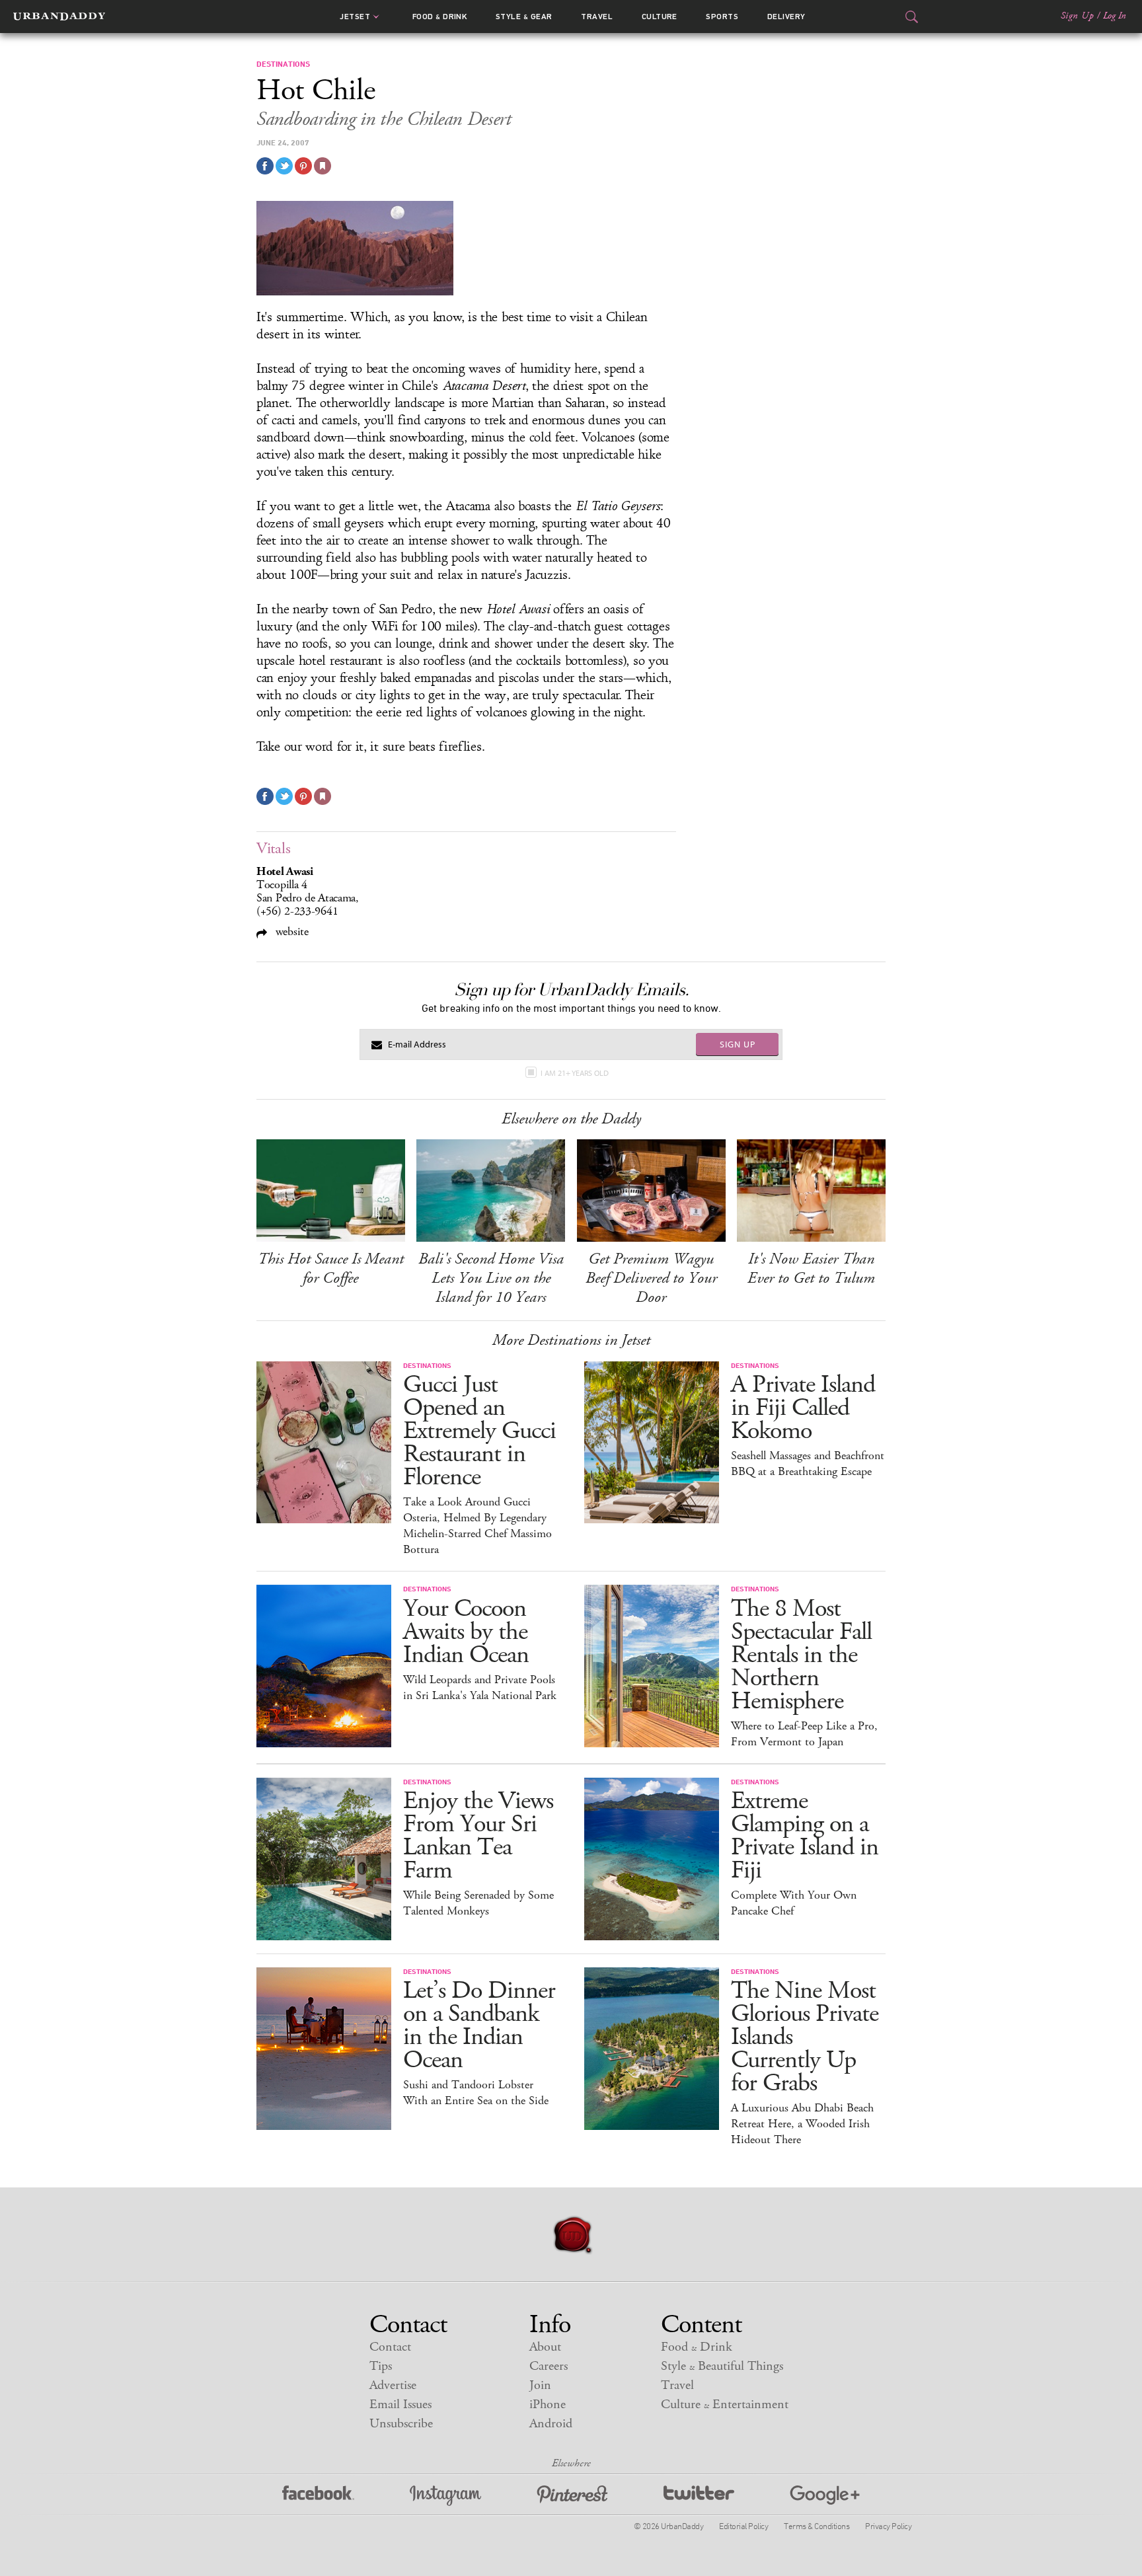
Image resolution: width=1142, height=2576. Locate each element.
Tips (381, 2366)
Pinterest (572, 2496)
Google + (825, 2496)
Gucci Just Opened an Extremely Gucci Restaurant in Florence (479, 1431)
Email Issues (400, 2405)
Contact (390, 2347)
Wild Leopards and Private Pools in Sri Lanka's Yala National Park (480, 1688)
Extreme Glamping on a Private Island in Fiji (805, 1836)
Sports (722, 17)
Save (303, 166)
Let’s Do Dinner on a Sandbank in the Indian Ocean (479, 2026)
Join (540, 2385)
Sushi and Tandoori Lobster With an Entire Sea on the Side (476, 2093)
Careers (549, 2366)
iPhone (548, 2405)
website (290, 931)
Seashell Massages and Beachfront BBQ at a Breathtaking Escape (808, 1464)
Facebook (318, 2496)
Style (524, 17)
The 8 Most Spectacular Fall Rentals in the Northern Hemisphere (801, 1655)
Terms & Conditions (817, 2526)
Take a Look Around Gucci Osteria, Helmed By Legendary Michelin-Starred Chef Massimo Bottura (477, 1526)
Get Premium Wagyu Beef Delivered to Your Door (651, 1278)
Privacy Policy (888, 2526)
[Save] (323, 166)
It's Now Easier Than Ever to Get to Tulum (811, 1269)
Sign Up (1077, 16)
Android (551, 2424)
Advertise (393, 2385)
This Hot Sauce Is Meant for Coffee (331, 1269)
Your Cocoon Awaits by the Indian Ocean (466, 1632)
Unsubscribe (401, 2424)
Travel (597, 17)
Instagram (445, 2496)
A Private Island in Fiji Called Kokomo (803, 1408)
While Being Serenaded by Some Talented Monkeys (478, 1903)
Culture (660, 17)
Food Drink (440, 17)
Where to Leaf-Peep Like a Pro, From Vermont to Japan (804, 1734)
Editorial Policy (743, 2526)
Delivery (786, 17)
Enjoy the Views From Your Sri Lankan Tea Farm (478, 1836)
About (545, 2347)
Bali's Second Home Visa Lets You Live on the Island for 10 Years (491, 1278)
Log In (1115, 16)
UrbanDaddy (59, 17)
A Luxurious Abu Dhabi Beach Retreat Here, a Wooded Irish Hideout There (802, 2124)
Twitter (699, 2496)
